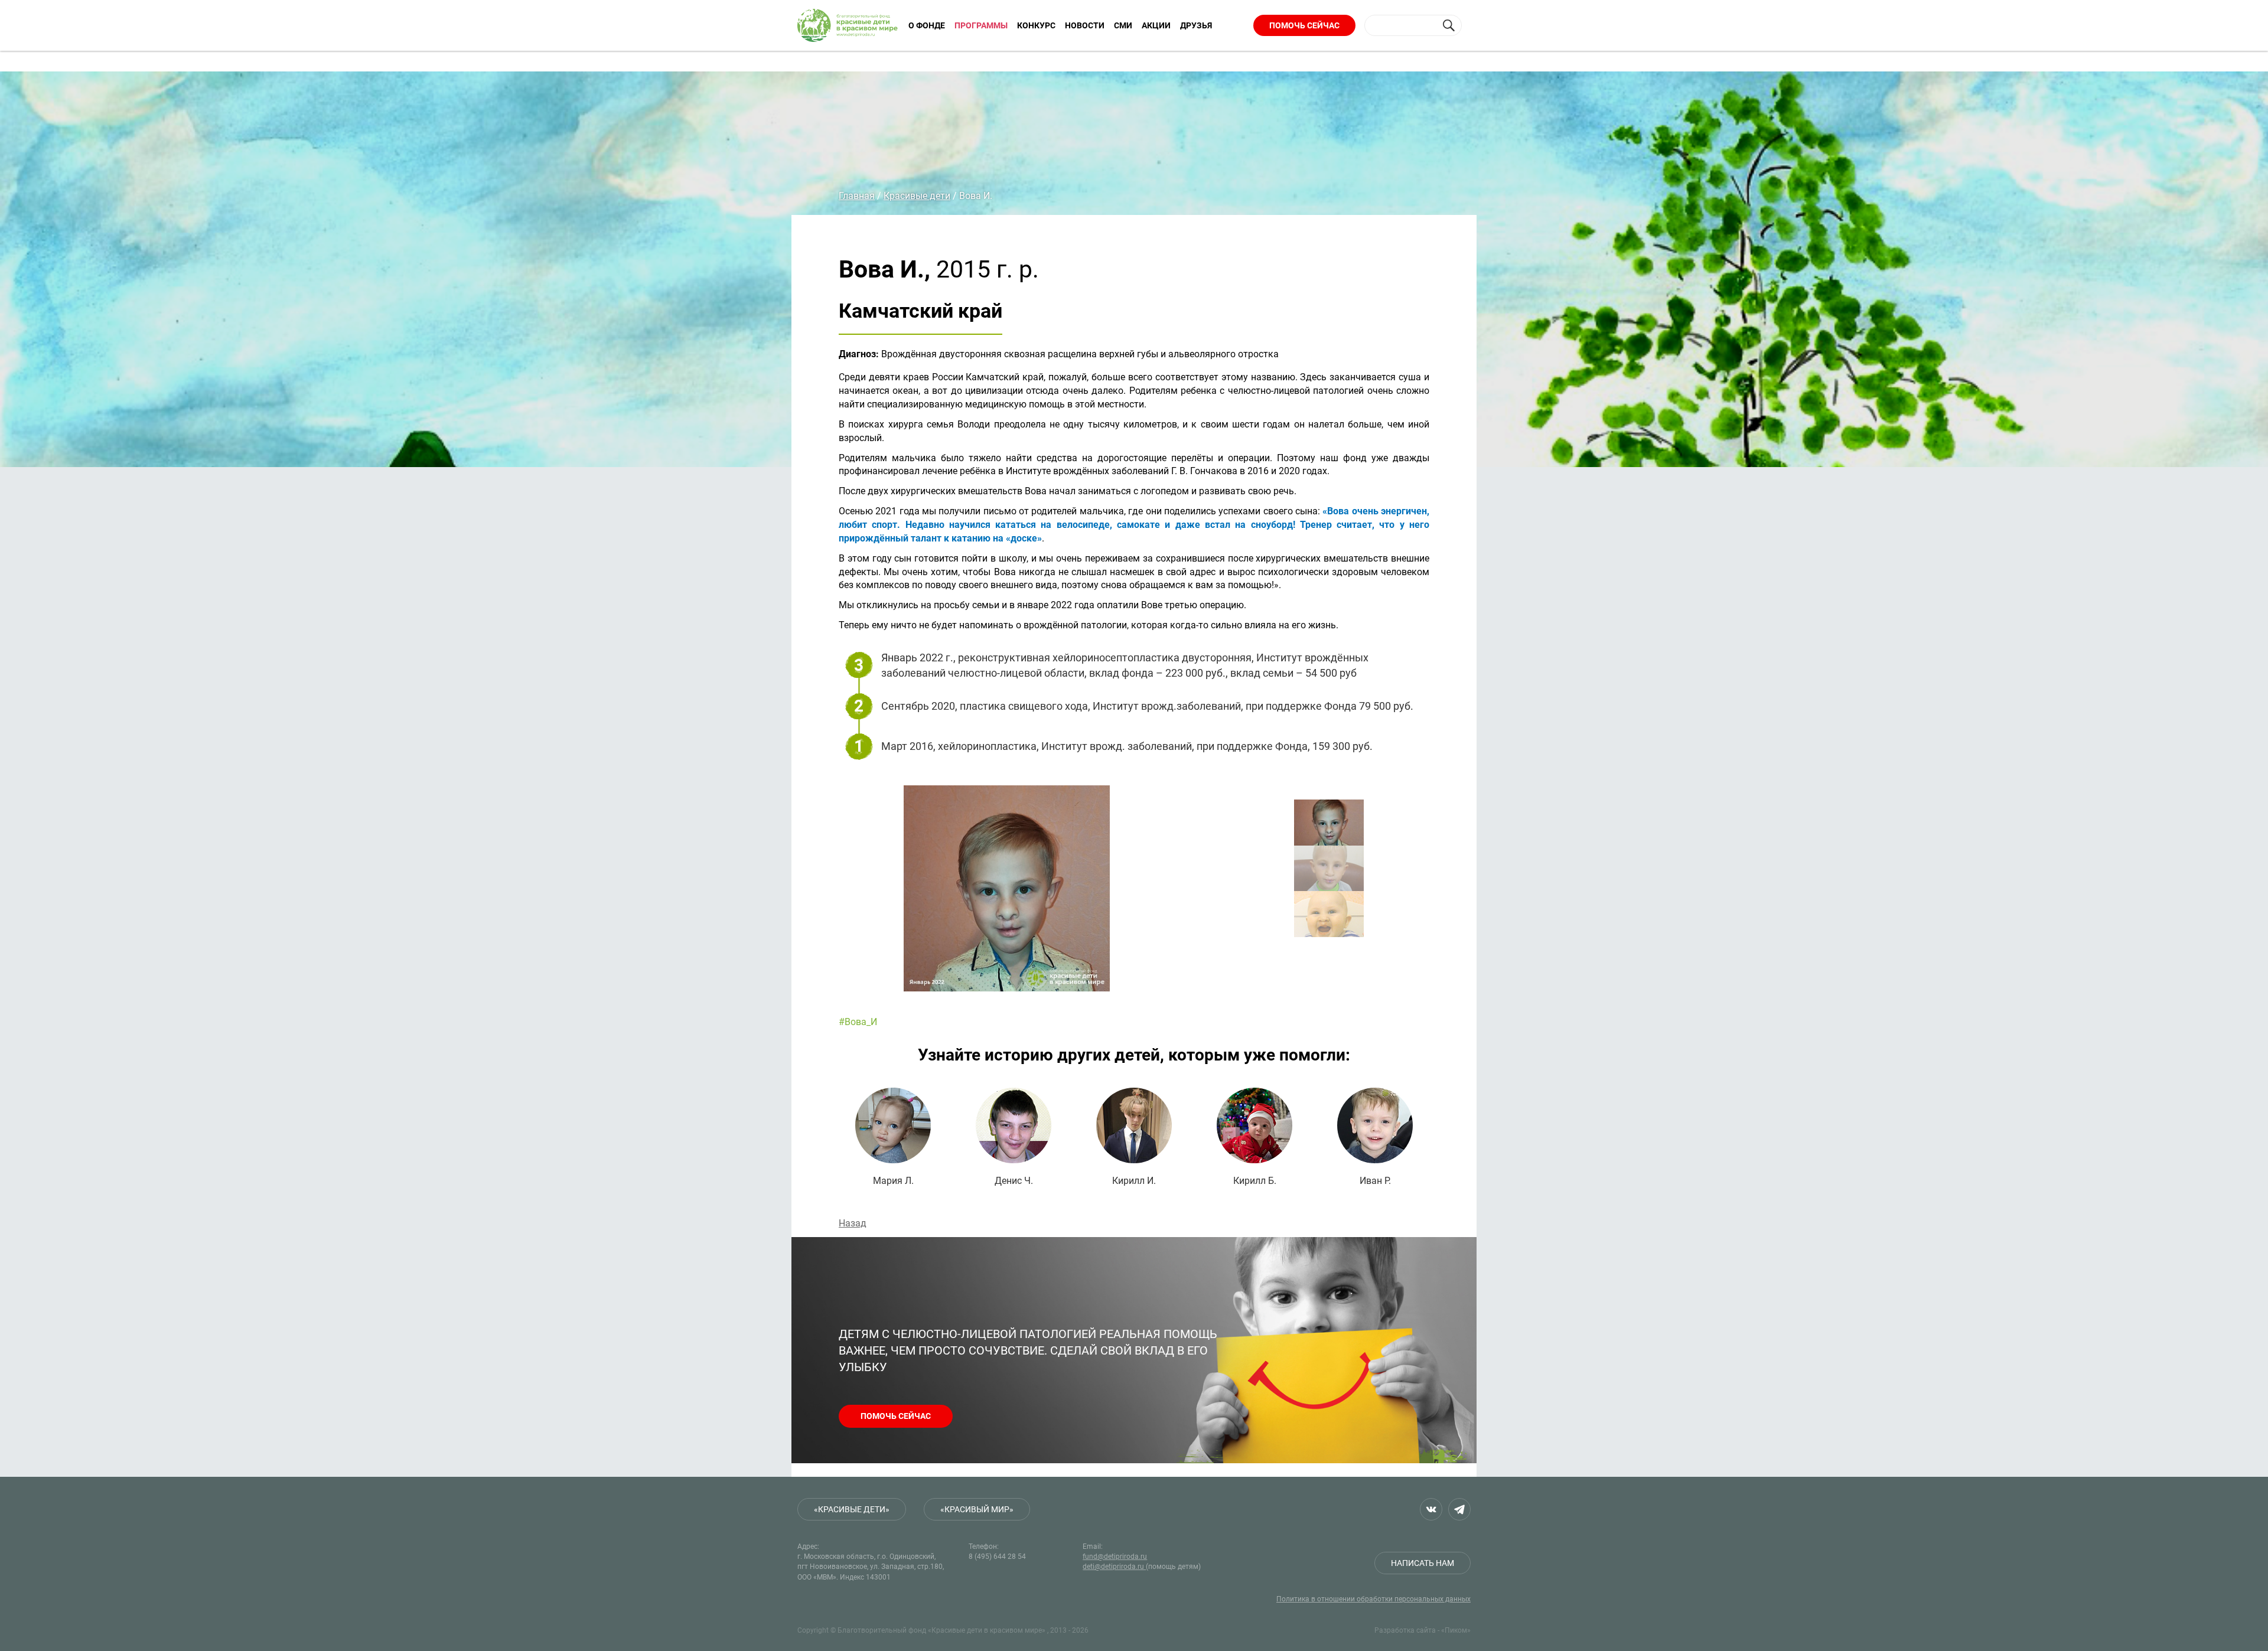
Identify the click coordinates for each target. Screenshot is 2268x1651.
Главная (857, 196)
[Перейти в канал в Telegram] (1459, 1509)
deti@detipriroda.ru (1114, 1567)
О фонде (927, 25)
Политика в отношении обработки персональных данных (1373, 1599)
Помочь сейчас (1304, 25)
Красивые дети (917, 196)
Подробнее (893, 1137)
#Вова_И (858, 1022)
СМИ (1123, 25)
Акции (1156, 25)
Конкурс (1036, 25)
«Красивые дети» (852, 1509)
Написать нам (1423, 1563)
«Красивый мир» (977, 1509)
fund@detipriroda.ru (1115, 1557)
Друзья (1196, 25)
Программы (981, 25)
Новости (1085, 25)
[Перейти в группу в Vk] (1431, 1509)
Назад (853, 1223)
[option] (1087, 888)
